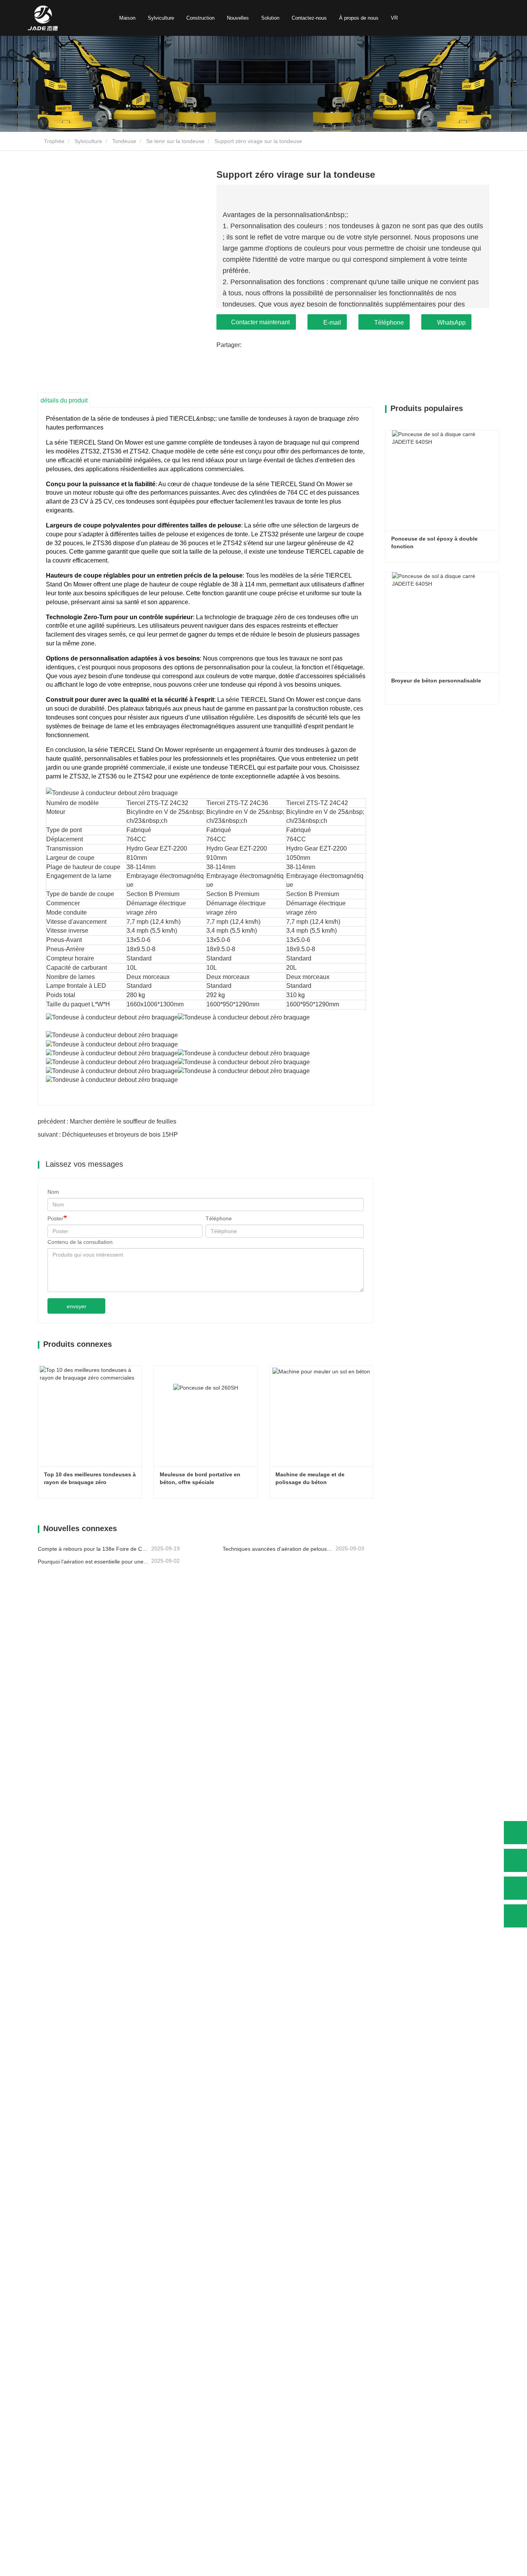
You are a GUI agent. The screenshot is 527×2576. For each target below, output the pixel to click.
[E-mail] (515, 1888)
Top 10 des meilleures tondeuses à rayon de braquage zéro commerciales (91, 1479)
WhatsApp (451, 323)
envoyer (77, 1306)
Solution (270, 18)
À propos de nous (359, 18)
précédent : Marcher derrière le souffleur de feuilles (107, 1121)
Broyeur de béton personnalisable (436, 681)
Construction (200, 18)
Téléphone (389, 323)
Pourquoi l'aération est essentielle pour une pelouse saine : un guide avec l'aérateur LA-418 (94, 1562)
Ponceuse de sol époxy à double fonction (435, 542)
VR (394, 18)
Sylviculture (161, 18)
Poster (55, 1218)
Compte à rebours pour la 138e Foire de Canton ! (94, 1549)
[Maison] (43, 18)
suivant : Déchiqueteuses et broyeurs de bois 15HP (108, 1135)
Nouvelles (238, 18)
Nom (53, 1192)
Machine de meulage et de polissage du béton (311, 1478)
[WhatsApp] (515, 1833)
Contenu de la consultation (80, 1242)
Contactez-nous (309, 18)
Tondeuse (124, 141)
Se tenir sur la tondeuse (175, 141)
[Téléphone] (515, 1860)
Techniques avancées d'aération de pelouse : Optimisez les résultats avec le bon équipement (279, 1549)
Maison (127, 18)
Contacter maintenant (260, 322)
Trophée (53, 141)
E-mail (332, 323)
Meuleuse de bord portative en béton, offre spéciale (201, 1478)
